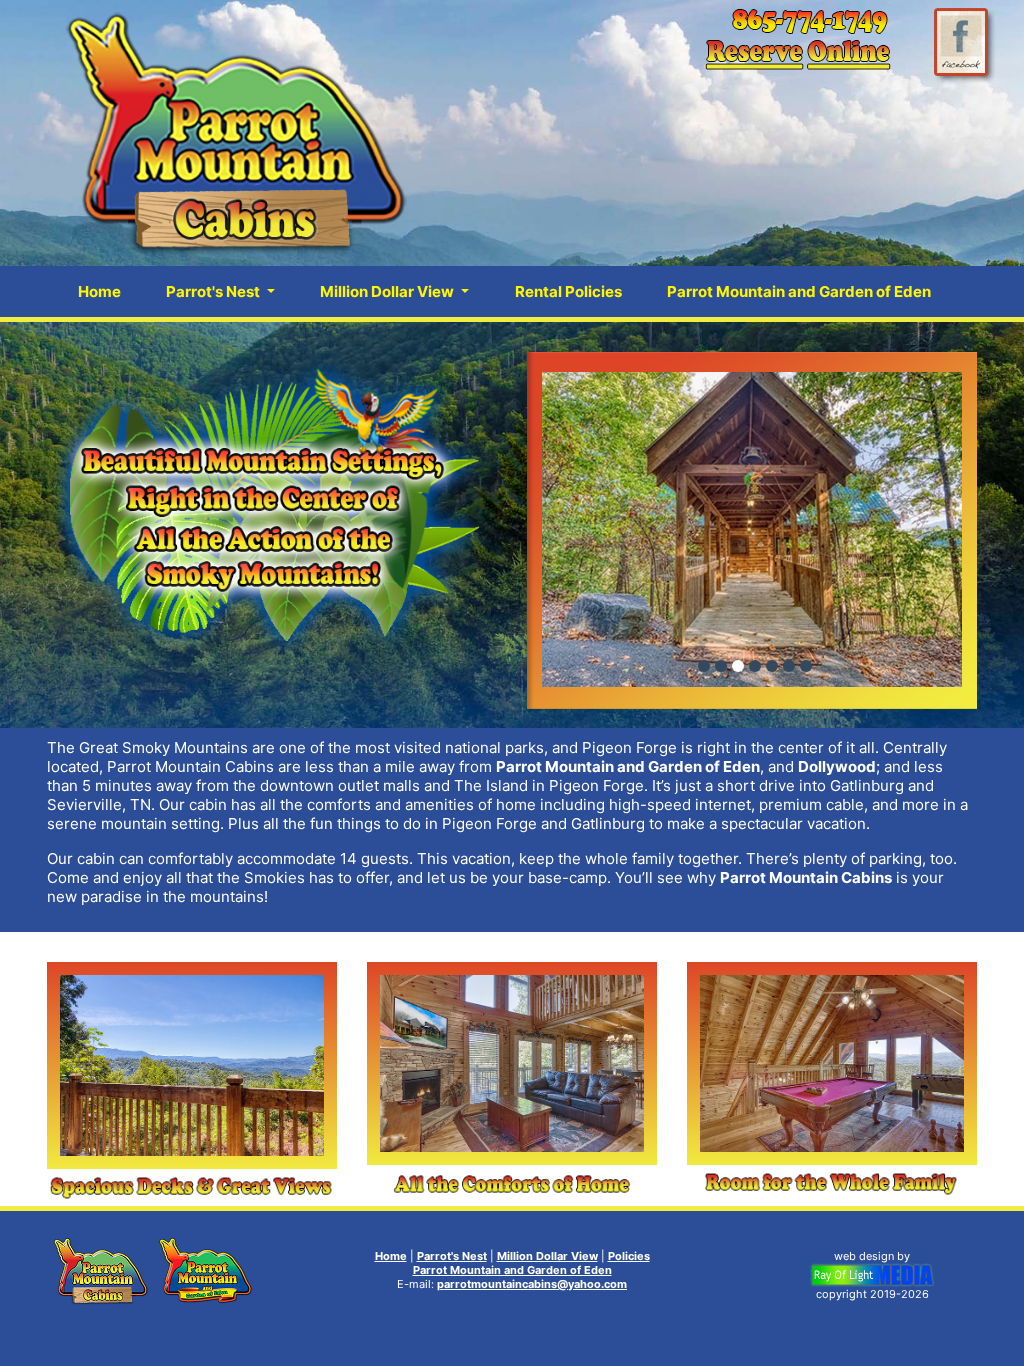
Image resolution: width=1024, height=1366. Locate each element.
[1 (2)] (738, 666)
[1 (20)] (721, 666)
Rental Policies (568, 291)
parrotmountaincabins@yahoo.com (532, 1284)
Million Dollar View (547, 1256)
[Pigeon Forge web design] (872, 1274)
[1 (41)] (806, 666)
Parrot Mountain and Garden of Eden (799, 291)
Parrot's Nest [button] (214, 291)
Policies (629, 1256)
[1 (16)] (789, 666)
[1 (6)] (755, 666)
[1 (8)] (772, 666)
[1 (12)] (704, 666)
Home (99, 291)
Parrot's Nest (452, 1256)
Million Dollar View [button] (388, 291)
